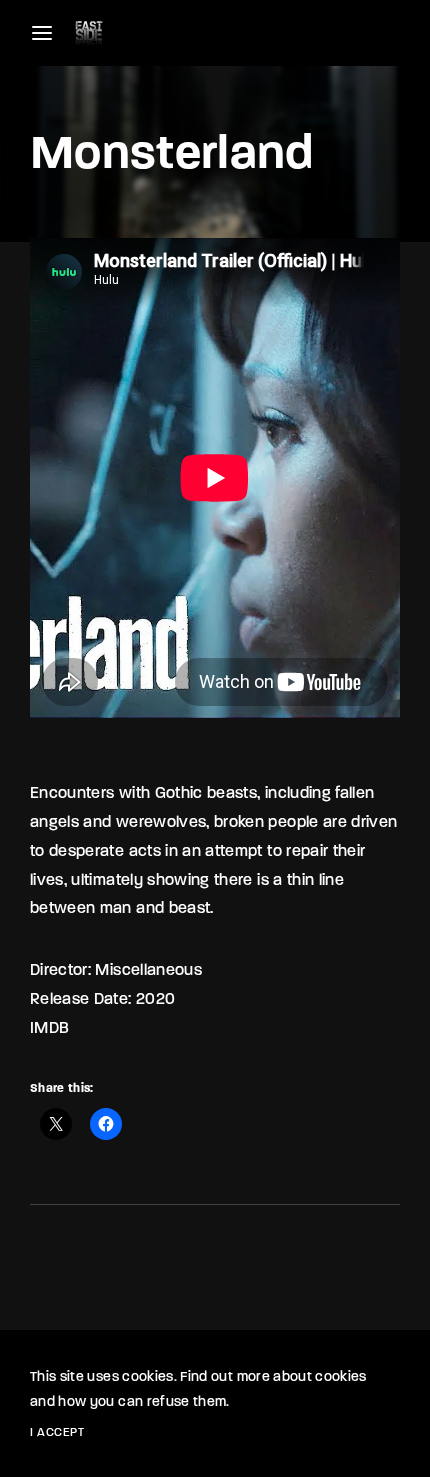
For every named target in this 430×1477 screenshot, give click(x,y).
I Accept (57, 1433)
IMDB (49, 1029)
